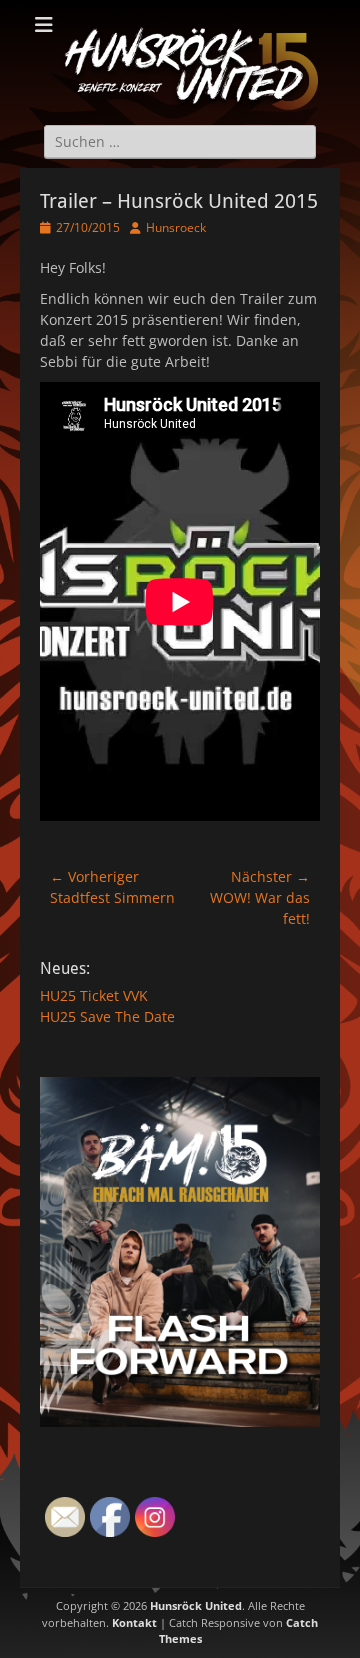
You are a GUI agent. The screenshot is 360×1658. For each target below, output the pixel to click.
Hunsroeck (176, 227)
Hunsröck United (196, 1605)
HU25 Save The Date (107, 1016)
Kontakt (134, 1622)
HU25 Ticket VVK (94, 995)
